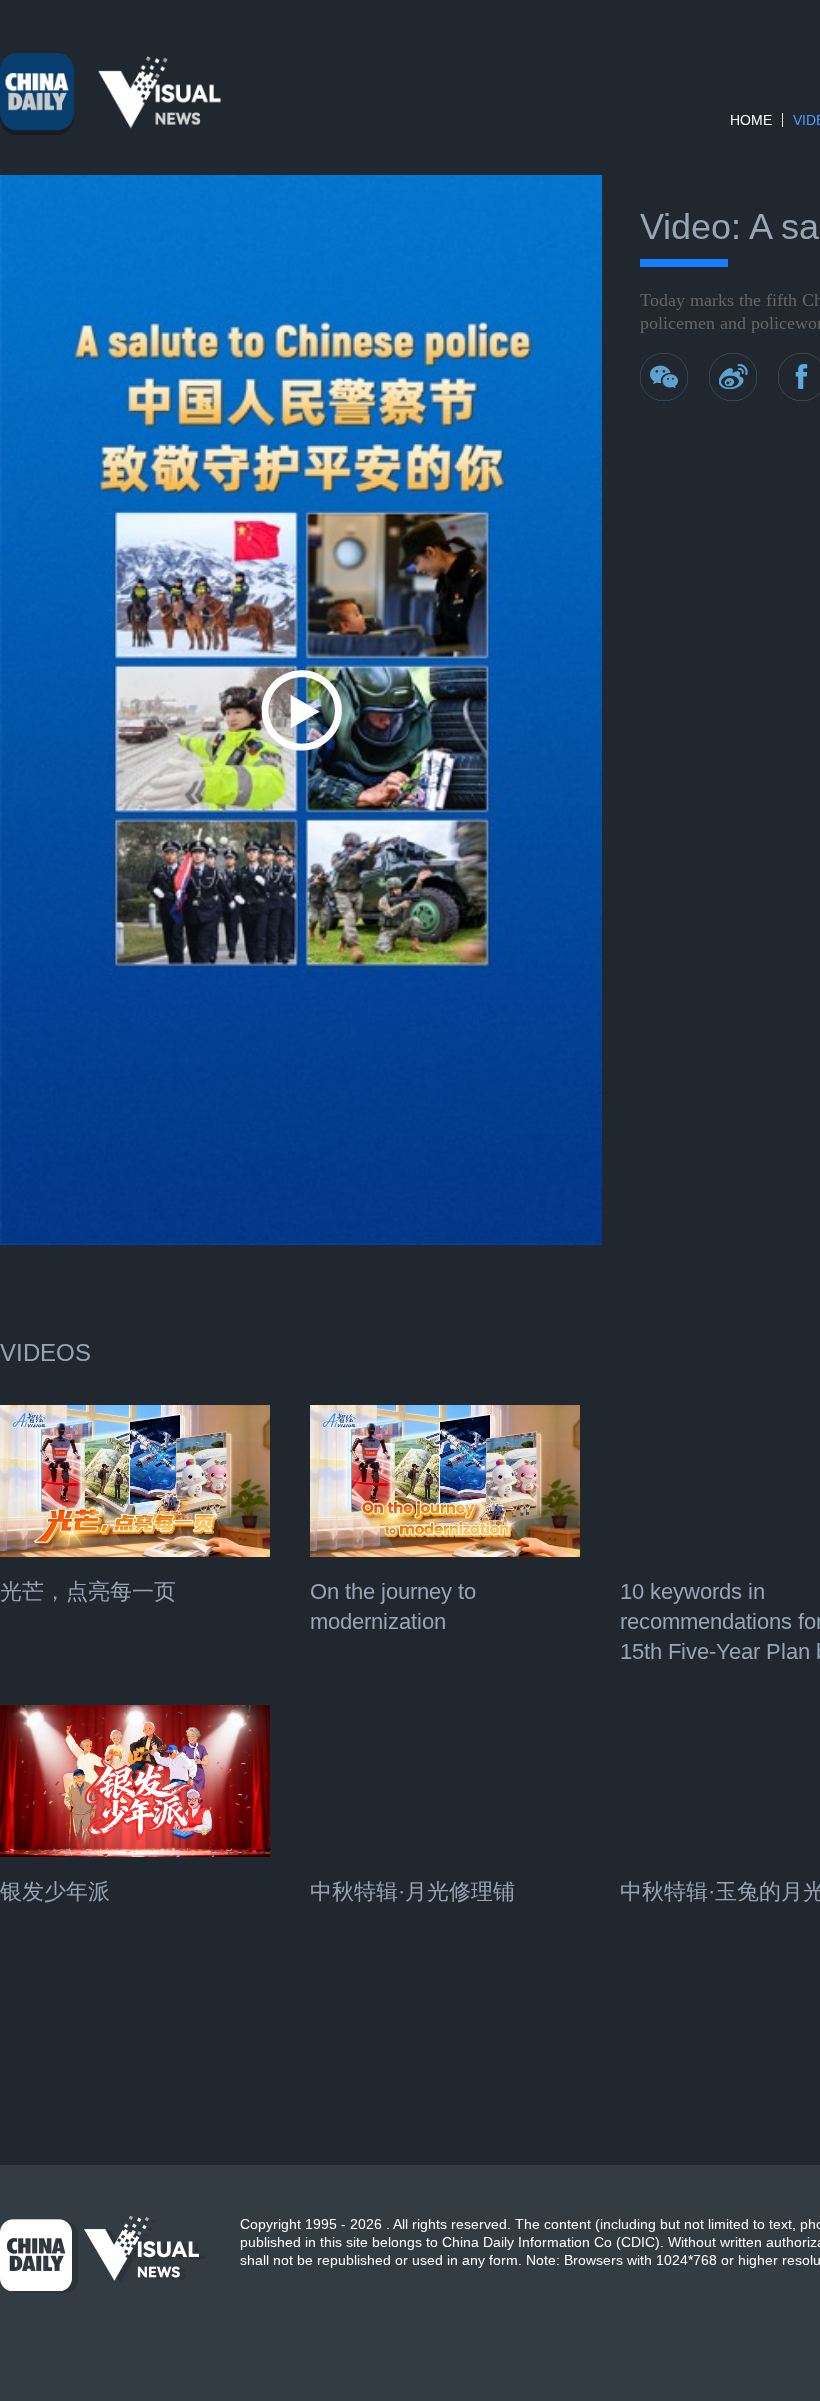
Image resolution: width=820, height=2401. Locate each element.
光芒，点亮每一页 (88, 1591)
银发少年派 (55, 1891)
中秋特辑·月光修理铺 (412, 1891)
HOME (751, 120)
